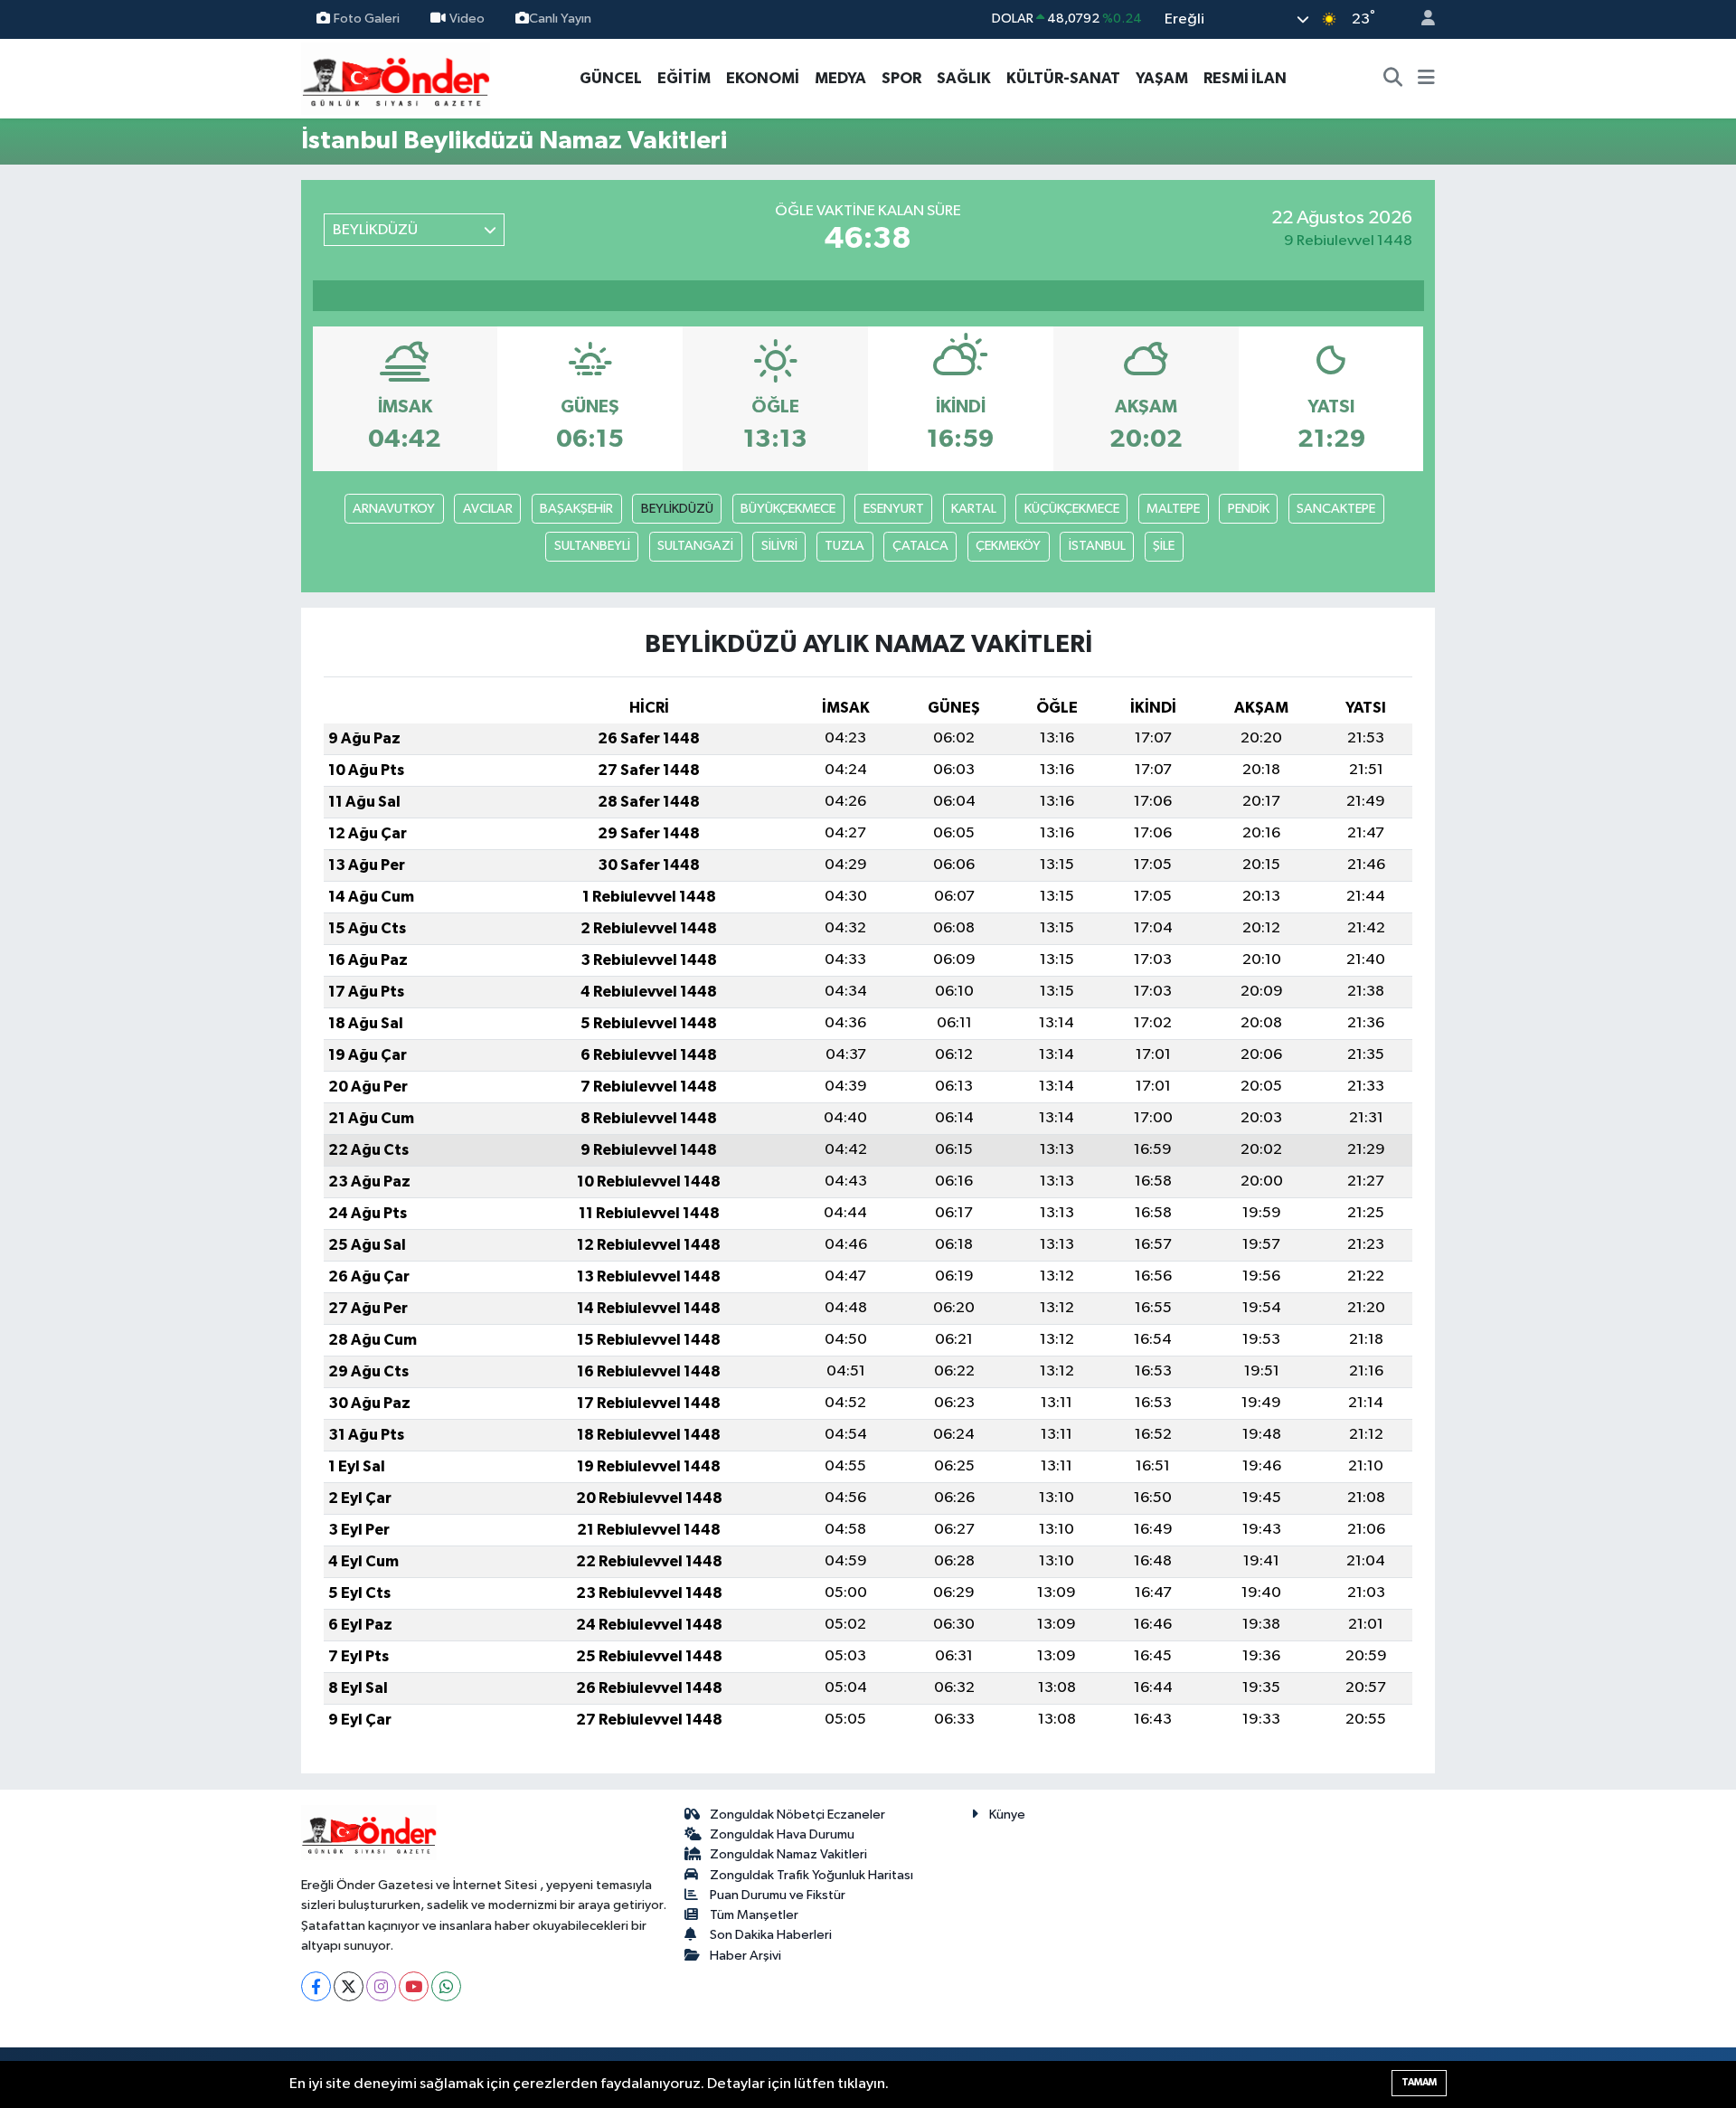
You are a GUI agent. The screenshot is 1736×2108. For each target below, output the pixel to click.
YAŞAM (1162, 78)
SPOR (901, 78)
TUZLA (844, 546)
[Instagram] (381, 1986)
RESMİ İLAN (1245, 78)
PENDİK (1249, 509)
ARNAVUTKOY (394, 509)
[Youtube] (414, 1986)
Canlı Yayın (560, 19)
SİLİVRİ (779, 546)
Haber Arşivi (745, 1956)
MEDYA (840, 78)
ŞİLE (1164, 546)
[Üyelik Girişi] (1420, 19)
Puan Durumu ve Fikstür (778, 1895)
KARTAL (974, 509)
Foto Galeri (367, 19)
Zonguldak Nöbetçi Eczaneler (797, 1815)
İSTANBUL (1097, 546)
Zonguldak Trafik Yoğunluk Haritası (811, 1875)
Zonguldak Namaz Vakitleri (788, 1854)
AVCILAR (488, 509)
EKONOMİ (763, 78)
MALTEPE (1173, 509)
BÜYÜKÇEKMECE (788, 509)
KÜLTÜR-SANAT (1063, 78)
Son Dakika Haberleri (771, 1935)
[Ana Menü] (1426, 79)
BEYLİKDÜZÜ (677, 509)
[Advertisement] (222, 415)
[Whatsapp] (446, 1986)
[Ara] (1393, 79)
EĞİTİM (684, 78)
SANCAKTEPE (1336, 509)
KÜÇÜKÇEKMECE (1072, 509)
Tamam (1419, 2082)
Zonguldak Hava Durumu (782, 1834)
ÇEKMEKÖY (1008, 546)
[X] (349, 1986)
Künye (1007, 1815)
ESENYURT (894, 509)
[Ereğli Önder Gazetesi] (396, 77)
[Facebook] (316, 1986)
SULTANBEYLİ (592, 546)
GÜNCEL (611, 78)
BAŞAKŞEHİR (576, 509)
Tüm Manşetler (754, 1915)
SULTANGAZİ (695, 546)
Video (467, 19)
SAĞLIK (964, 78)
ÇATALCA (920, 546)
